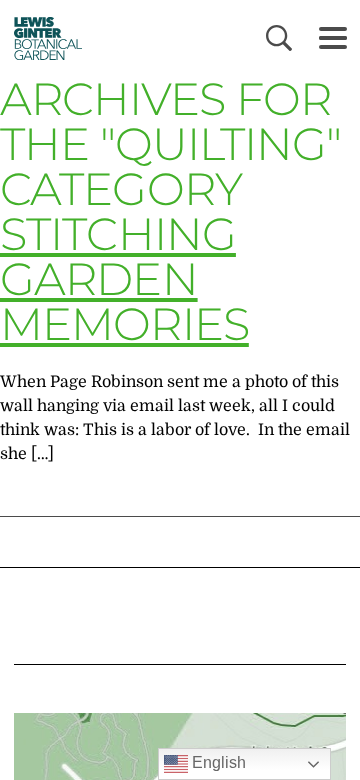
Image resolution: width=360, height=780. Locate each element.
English (217, 762)
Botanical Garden (42, 38)
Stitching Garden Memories (124, 278)
